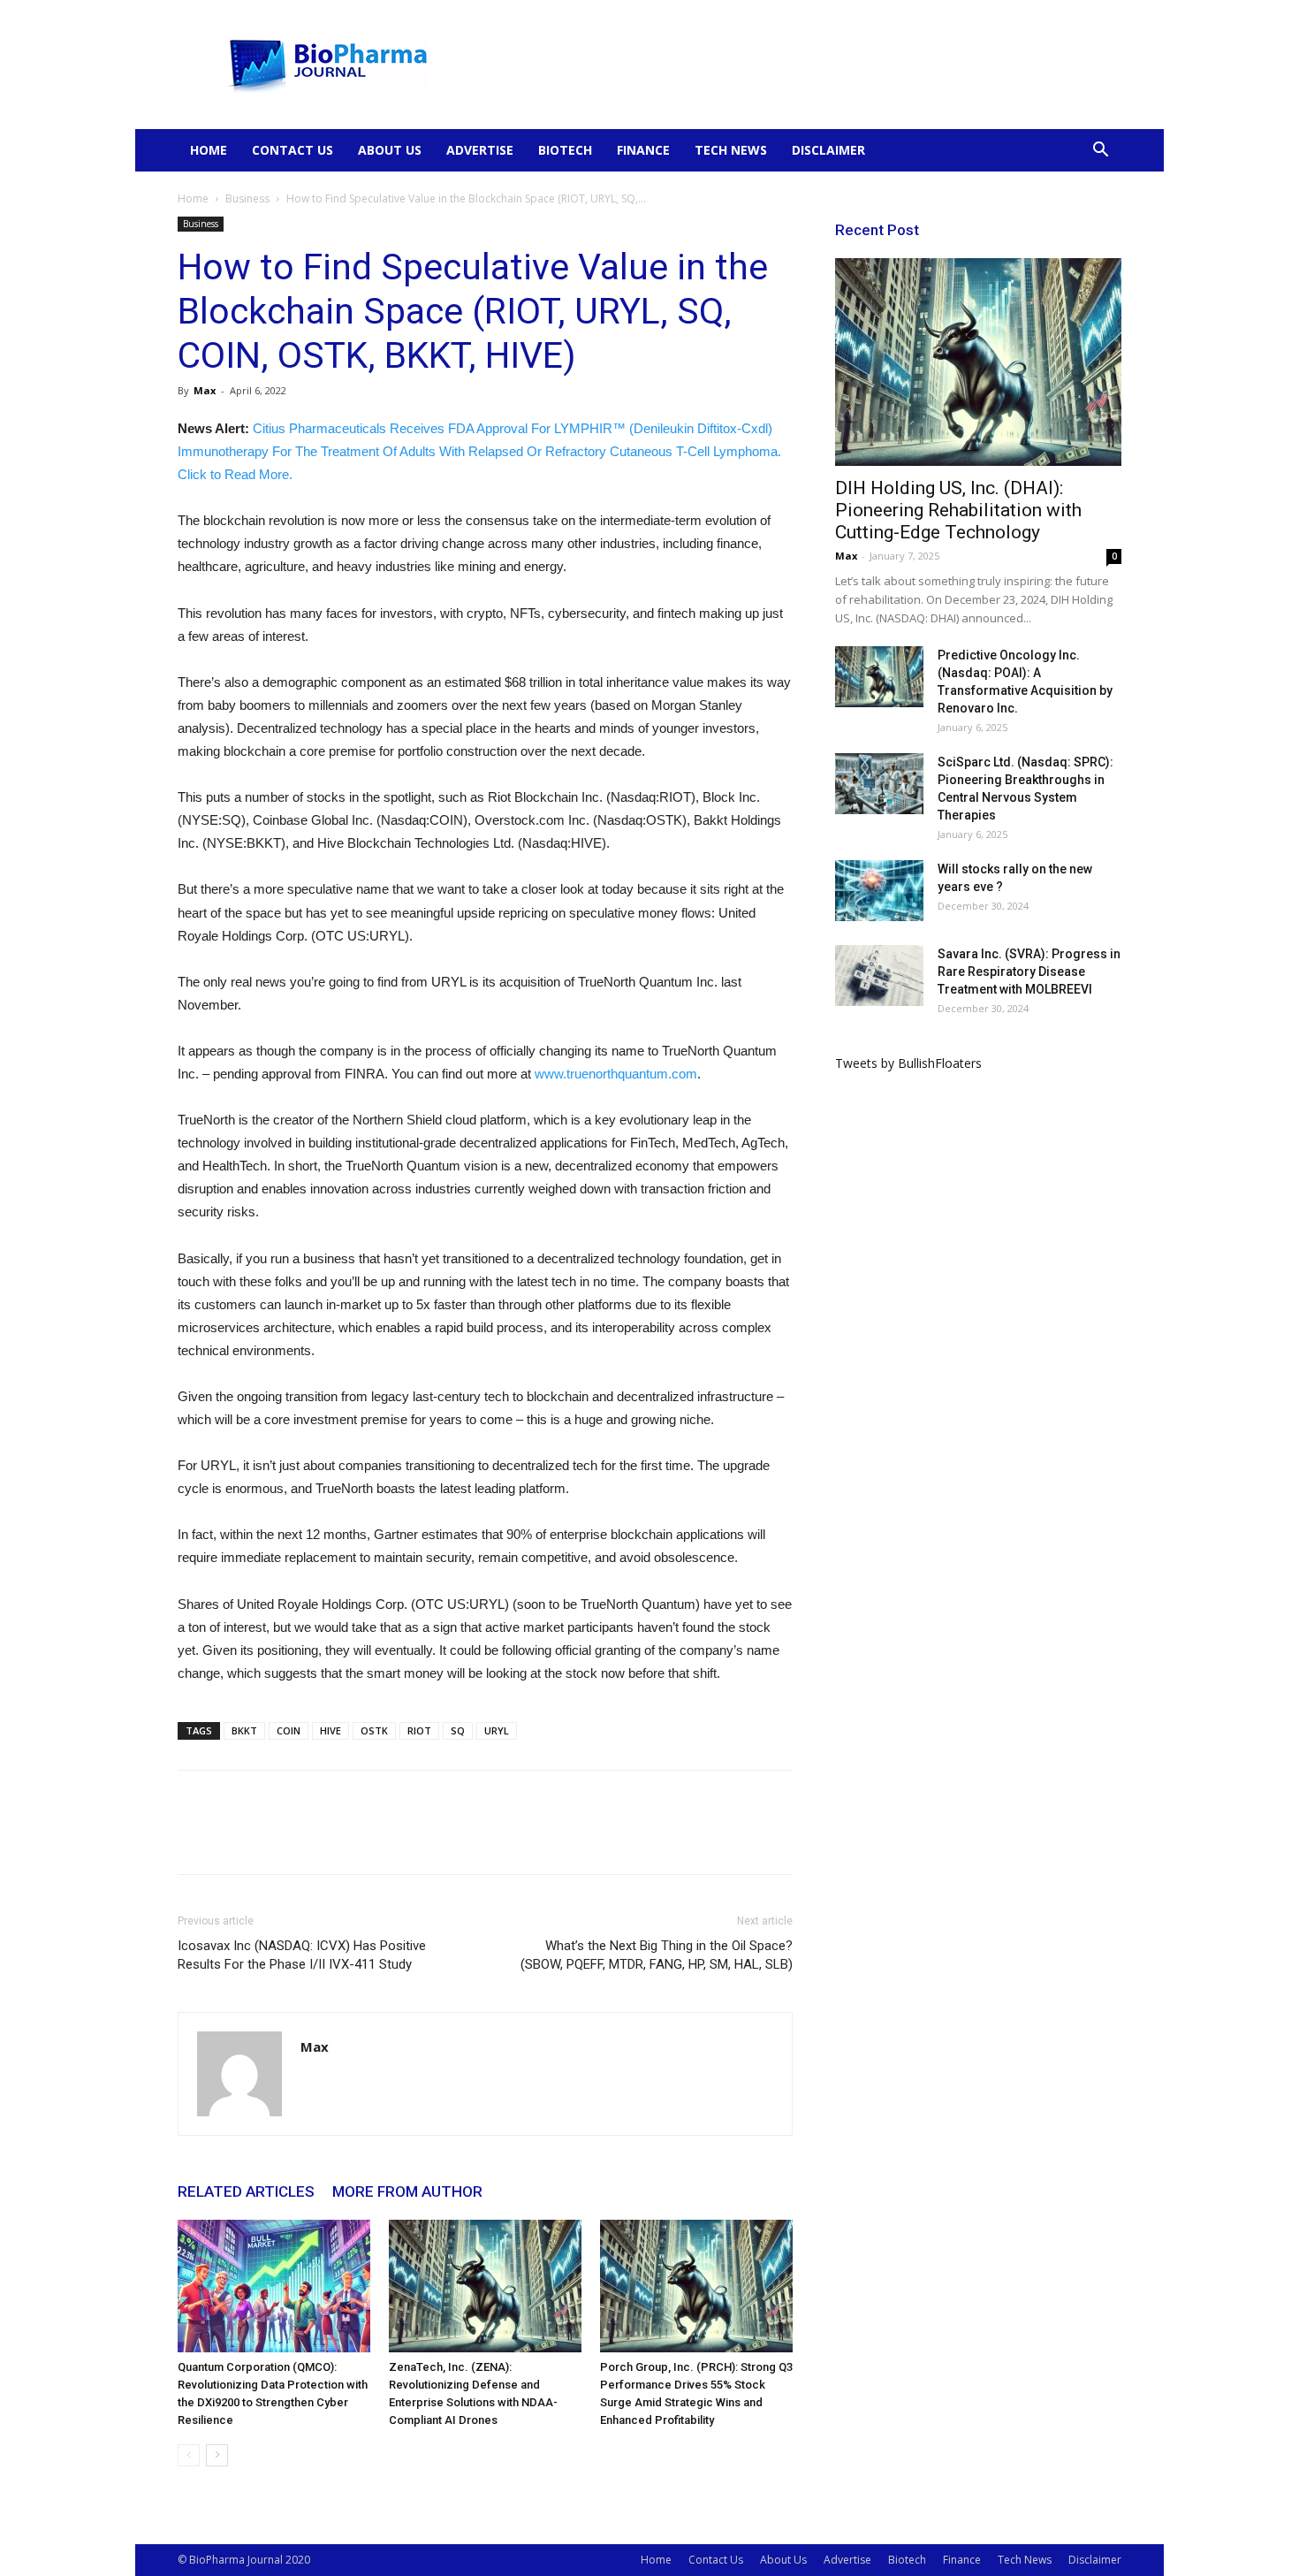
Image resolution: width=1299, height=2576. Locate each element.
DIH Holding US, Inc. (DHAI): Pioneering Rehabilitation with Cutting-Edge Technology (958, 510)
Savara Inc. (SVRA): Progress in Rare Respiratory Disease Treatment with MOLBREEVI (1029, 972)
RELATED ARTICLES (246, 2191)
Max (205, 390)
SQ (458, 1730)
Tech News (731, 150)
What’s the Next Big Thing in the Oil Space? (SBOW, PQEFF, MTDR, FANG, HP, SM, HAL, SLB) (657, 1955)
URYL (497, 1730)
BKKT (244, 1730)
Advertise (480, 150)
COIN (289, 1730)
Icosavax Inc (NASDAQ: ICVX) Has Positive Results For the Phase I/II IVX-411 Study (302, 1955)
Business (247, 198)
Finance (643, 150)
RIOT (419, 1730)
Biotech (565, 150)
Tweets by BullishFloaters (908, 1063)
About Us (390, 150)
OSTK (374, 1730)
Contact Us (292, 150)
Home (209, 150)
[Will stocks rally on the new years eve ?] (879, 891)
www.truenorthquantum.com (616, 1074)
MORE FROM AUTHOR (407, 2191)
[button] (1100, 152)
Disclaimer (828, 150)
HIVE (330, 1730)
